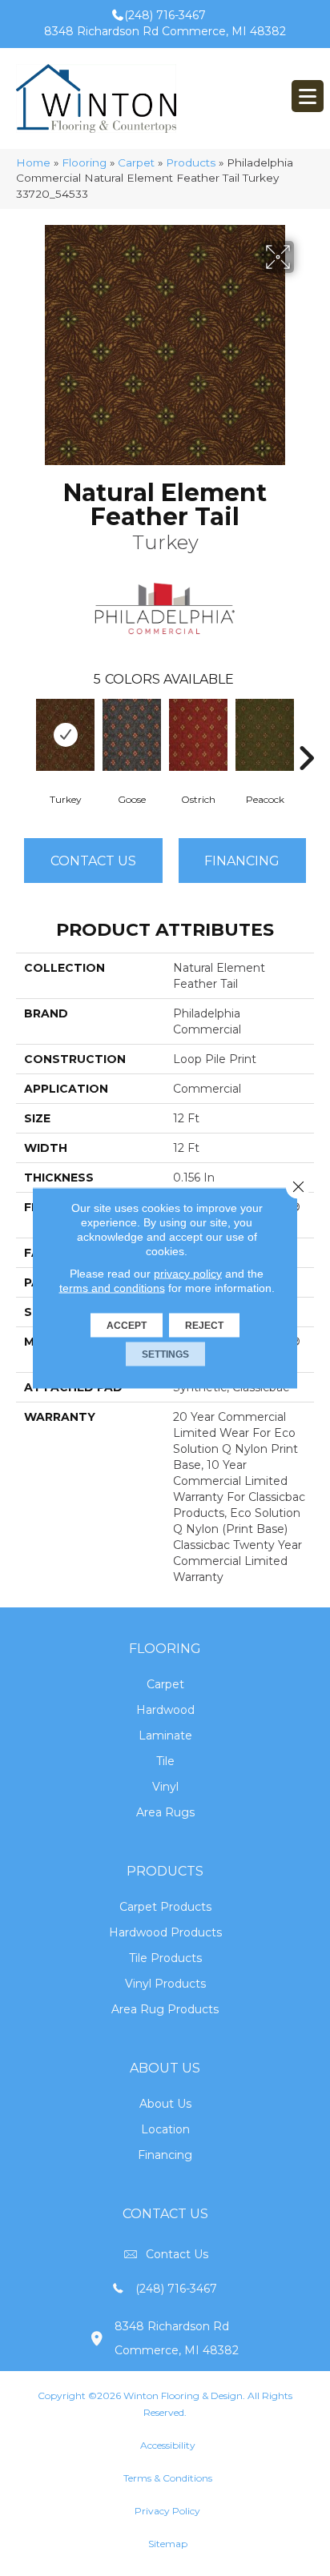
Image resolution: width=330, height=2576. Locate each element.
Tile (165, 1761)
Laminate (165, 1735)
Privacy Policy (167, 2511)
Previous (24, 734)
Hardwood (165, 1710)
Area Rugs (165, 1812)
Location (165, 2129)
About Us (165, 2104)
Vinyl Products (165, 1984)
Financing (165, 2155)
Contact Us (93, 861)
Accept (127, 1326)
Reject (204, 1326)
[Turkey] (65, 735)
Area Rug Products (165, 2009)
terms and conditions (112, 1288)
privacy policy (188, 1274)
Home (33, 163)
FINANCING (242, 861)
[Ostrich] (198, 735)
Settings (165, 1354)
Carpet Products (165, 1907)
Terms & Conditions (168, 2478)
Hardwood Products (165, 1932)
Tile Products (165, 1958)
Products (191, 163)
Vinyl (165, 1787)
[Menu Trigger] (308, 96)
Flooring (84, 163)
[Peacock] (265, 735)
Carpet (136, 163)
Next (306, 734)
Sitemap (168, 2544)
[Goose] (132, 735)
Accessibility (168, 2445)
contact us (177, 2254)
